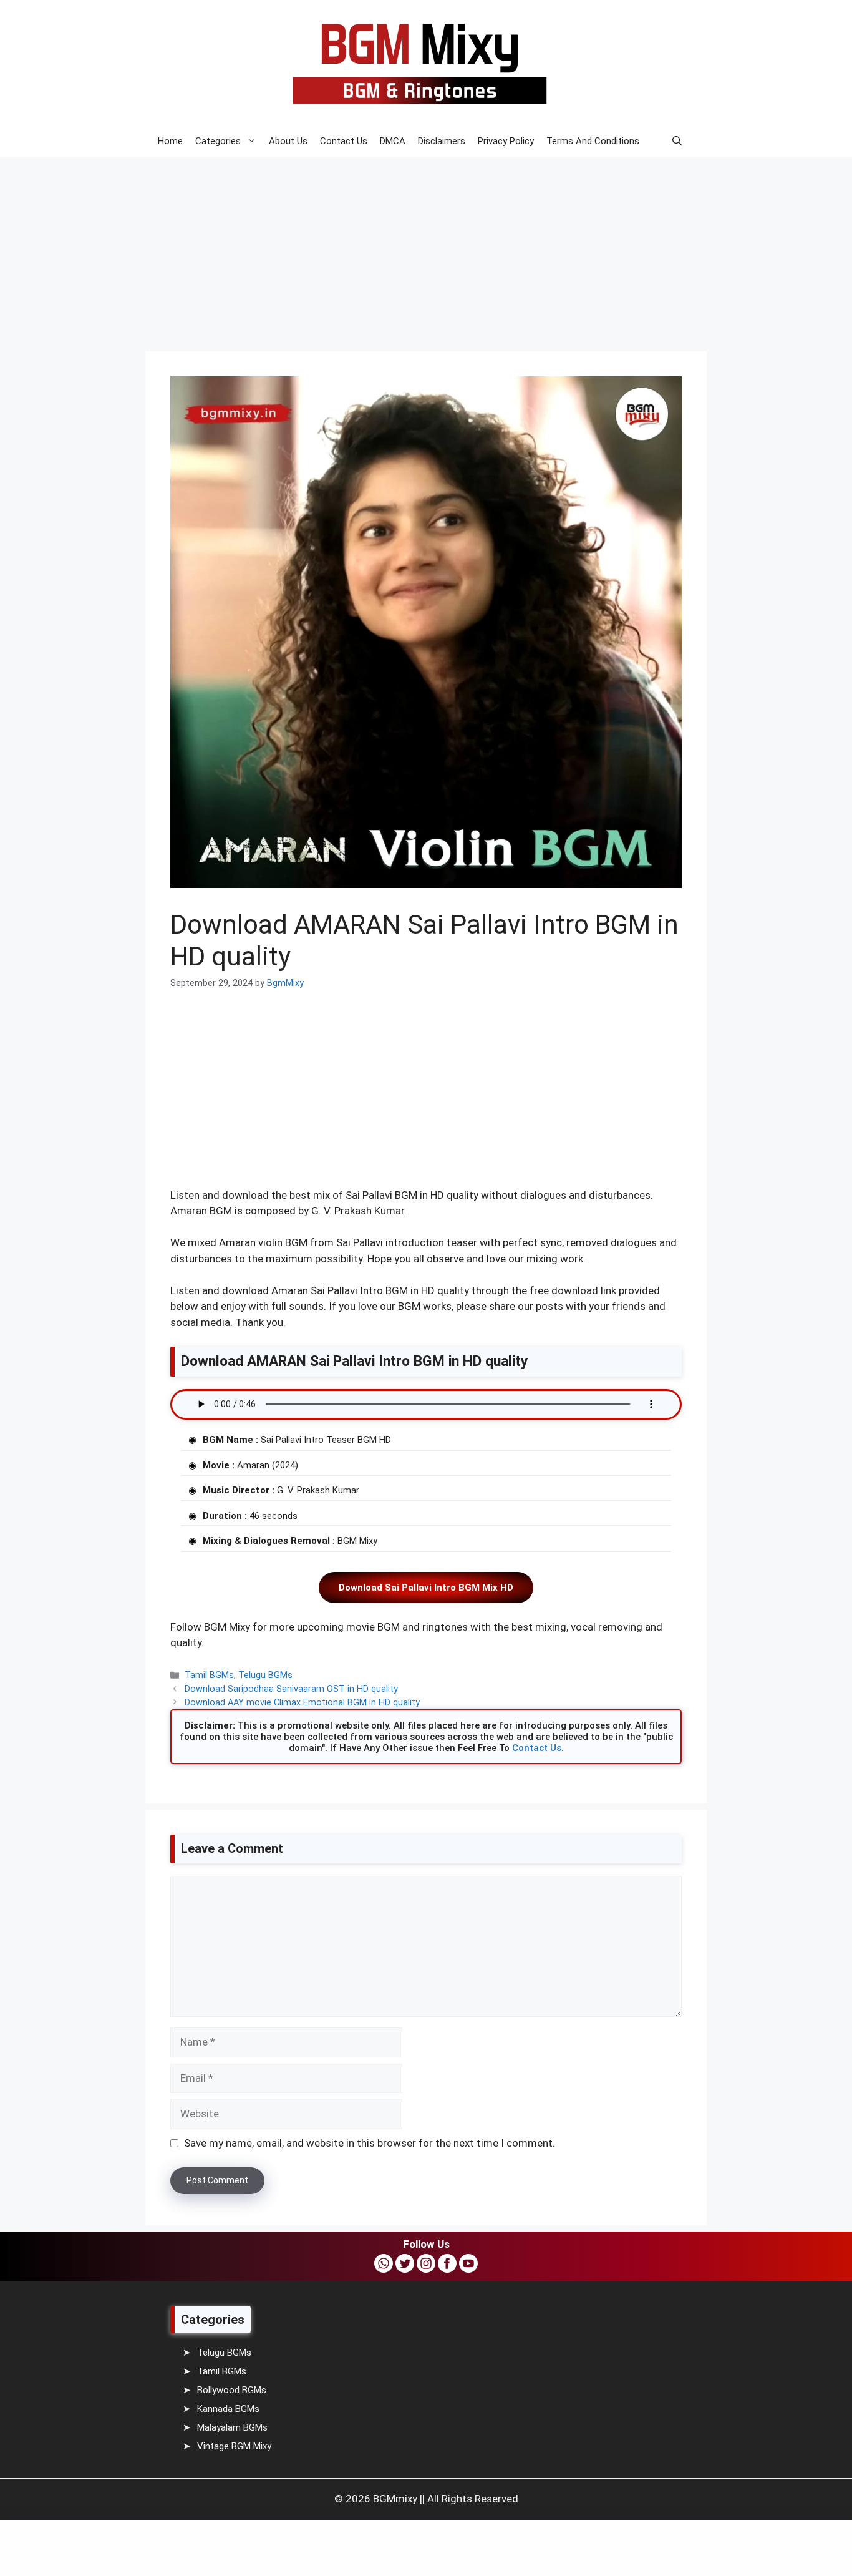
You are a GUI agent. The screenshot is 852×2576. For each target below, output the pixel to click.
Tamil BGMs (209, 1675)
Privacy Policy (506, 141)
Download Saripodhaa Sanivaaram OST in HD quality (291, 1689)
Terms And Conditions (593, 141)
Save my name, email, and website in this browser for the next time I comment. (370, 2143)
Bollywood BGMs (232, 2390)
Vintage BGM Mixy (234, 2446)
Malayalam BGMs (232, 2427)
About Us (288, 141)
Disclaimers (442, 141)
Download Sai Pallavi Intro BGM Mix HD (426, 1588)
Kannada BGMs (228, 2409)
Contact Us (344, 141)
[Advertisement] (374, 245)
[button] (677, 141)
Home (170, 141)
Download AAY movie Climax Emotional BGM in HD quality (302, 1703)
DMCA (393, 141)
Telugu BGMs (265, 1675)
